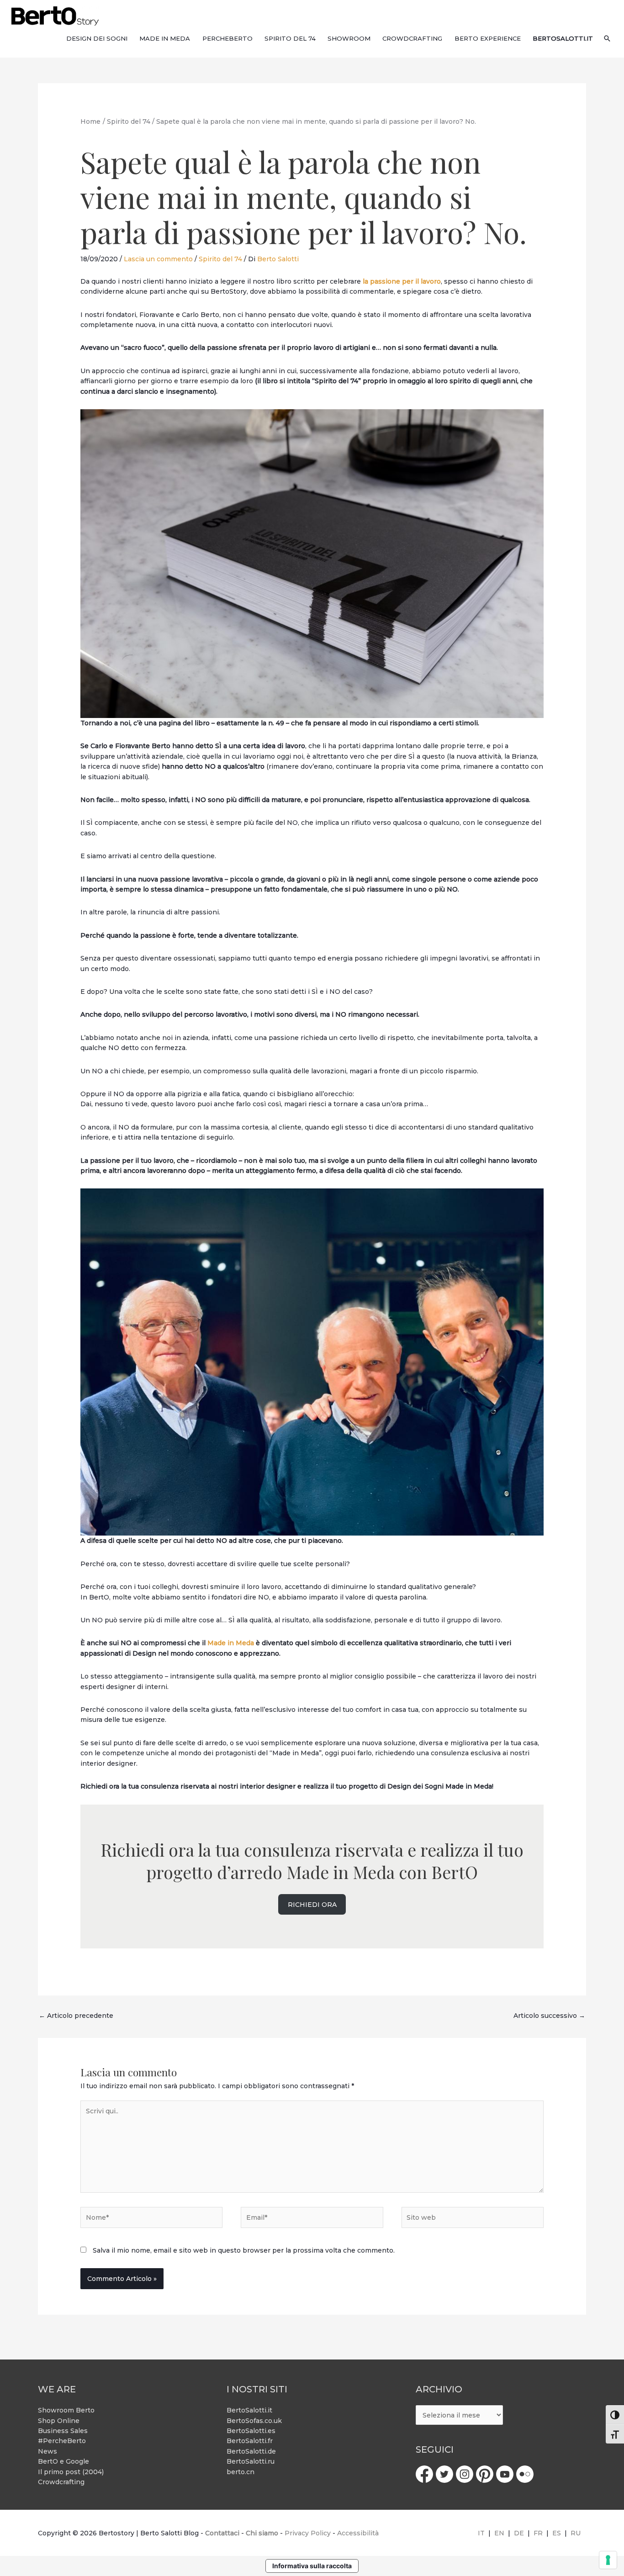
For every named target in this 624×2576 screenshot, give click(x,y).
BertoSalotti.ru (251, 2461)
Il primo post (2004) (71, 2472)
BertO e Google (63, 2461)
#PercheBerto (62, 2441)
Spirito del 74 (220, 259)
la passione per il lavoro (402, 281)
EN (499, 2533)
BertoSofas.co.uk (254, 2421)
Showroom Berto (66, 2410)
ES (557, 2533)
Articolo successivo (549, 2016)
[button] (607, 38)
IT (481, 2533)
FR (538, 2533)
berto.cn (241, 2472)
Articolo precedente (76, 2016)
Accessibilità (358, 2533)
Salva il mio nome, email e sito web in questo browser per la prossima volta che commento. (244, 2250)
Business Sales (63, 2431)
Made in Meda (231, 1643)
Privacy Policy (308, 2533)
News (48, 2451)
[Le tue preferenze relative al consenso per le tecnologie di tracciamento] (608, 2560)
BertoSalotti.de (251, 2451)
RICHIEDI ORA (312, 1905)
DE (519, 2533)
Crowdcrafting (61, 2482)
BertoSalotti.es (251, 2431)
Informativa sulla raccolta (312, 2566)
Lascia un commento (158, 259)
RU (576, 2533)
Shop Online (59, 2421)
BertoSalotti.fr (250, 2441)
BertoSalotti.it (249, 2410)
